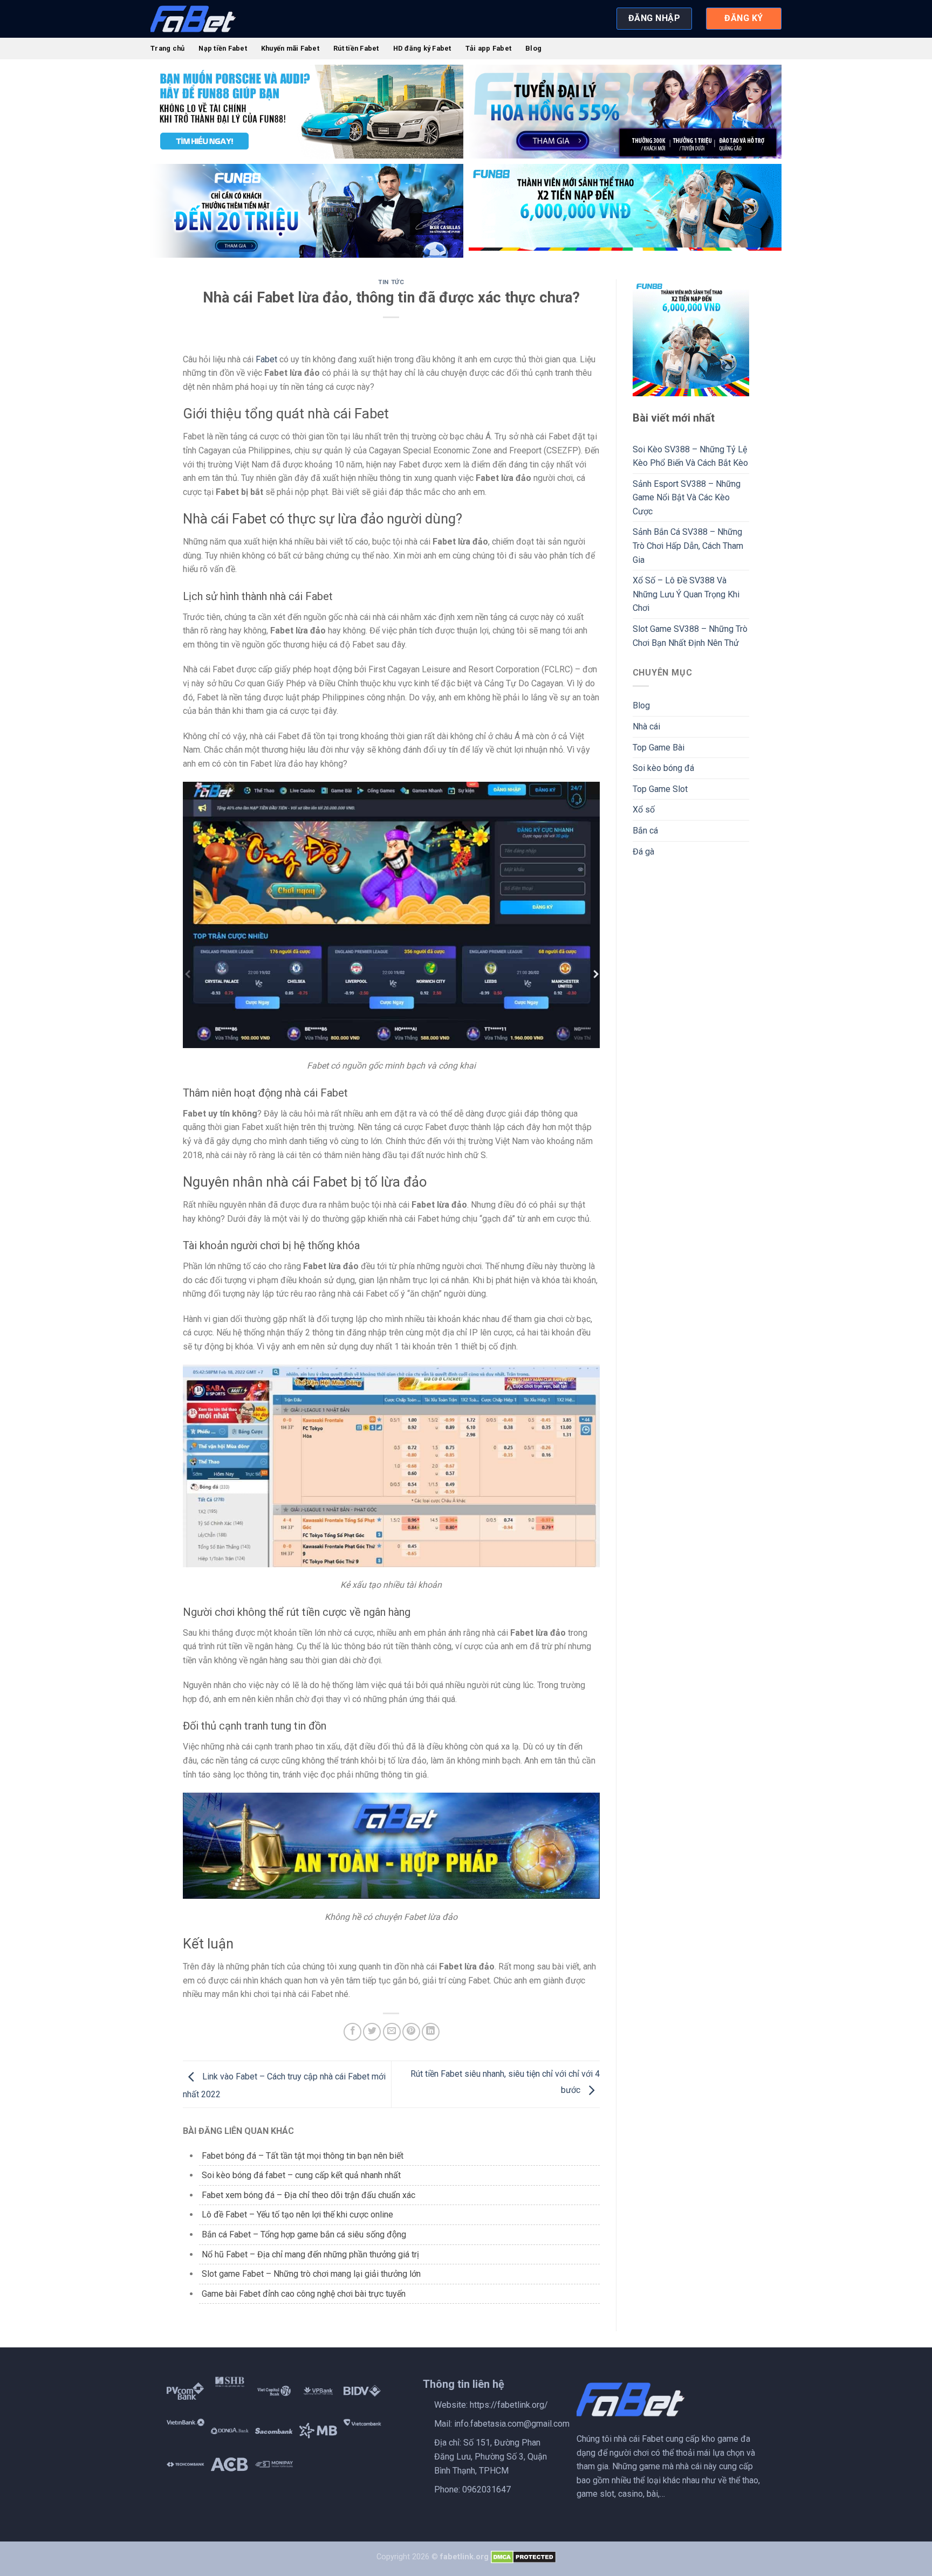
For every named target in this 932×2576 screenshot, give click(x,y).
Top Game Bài (659, 748)
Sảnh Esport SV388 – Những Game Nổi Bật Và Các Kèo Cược (687, 498)
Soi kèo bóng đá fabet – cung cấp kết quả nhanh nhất (302, 2175)
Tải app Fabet (488, 48)
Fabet (266, 359)
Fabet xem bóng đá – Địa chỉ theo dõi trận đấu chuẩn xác (309, 2195)
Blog (533, 48)
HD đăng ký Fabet (422, 48)
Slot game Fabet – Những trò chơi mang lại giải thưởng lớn (311, 2274)
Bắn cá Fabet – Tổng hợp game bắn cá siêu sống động (304, 2234)
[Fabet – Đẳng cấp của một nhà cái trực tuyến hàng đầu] (204, 19)
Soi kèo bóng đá (663, 768)
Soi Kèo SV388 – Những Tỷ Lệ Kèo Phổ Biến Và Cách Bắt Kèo (690, 456)
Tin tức (391, 282)
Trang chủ (167, 48)
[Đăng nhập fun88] (625, 211)
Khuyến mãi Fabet (290, 48)
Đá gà (643, 852)
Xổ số (644, 810)
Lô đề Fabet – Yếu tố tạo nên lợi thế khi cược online (297, 2215)
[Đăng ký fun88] (691, 338)
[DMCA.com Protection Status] (523, 2557)
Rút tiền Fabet (356, 48)
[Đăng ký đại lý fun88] (307, 112)
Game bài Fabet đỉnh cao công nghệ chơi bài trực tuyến (304, 2294)
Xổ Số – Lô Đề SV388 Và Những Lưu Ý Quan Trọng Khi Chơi (686, 594)
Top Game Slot (660, 789)
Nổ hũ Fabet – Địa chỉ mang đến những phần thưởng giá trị (310, 2254)
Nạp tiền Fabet (223, 48)
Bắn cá (645, 831)
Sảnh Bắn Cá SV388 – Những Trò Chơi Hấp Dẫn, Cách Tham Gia (688, 546)
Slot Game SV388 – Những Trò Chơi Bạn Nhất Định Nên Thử (690, 636)
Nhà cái (646, 726)
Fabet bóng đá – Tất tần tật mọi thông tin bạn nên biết (304, 2156)
